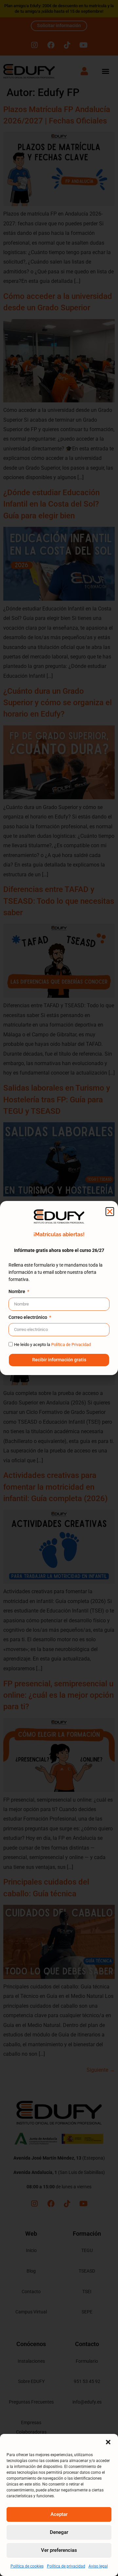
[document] (59, 1288)
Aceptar (59, 2514)
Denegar (59, 2532)
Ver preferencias (59, 2550)
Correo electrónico (28, 1318)
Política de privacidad (66, 2566)
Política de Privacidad (71, 1345)
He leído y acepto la (52, 1345)
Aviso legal (98, 2566)
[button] (108, 2442)
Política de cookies (27, 2566)
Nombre (17, 1292)
